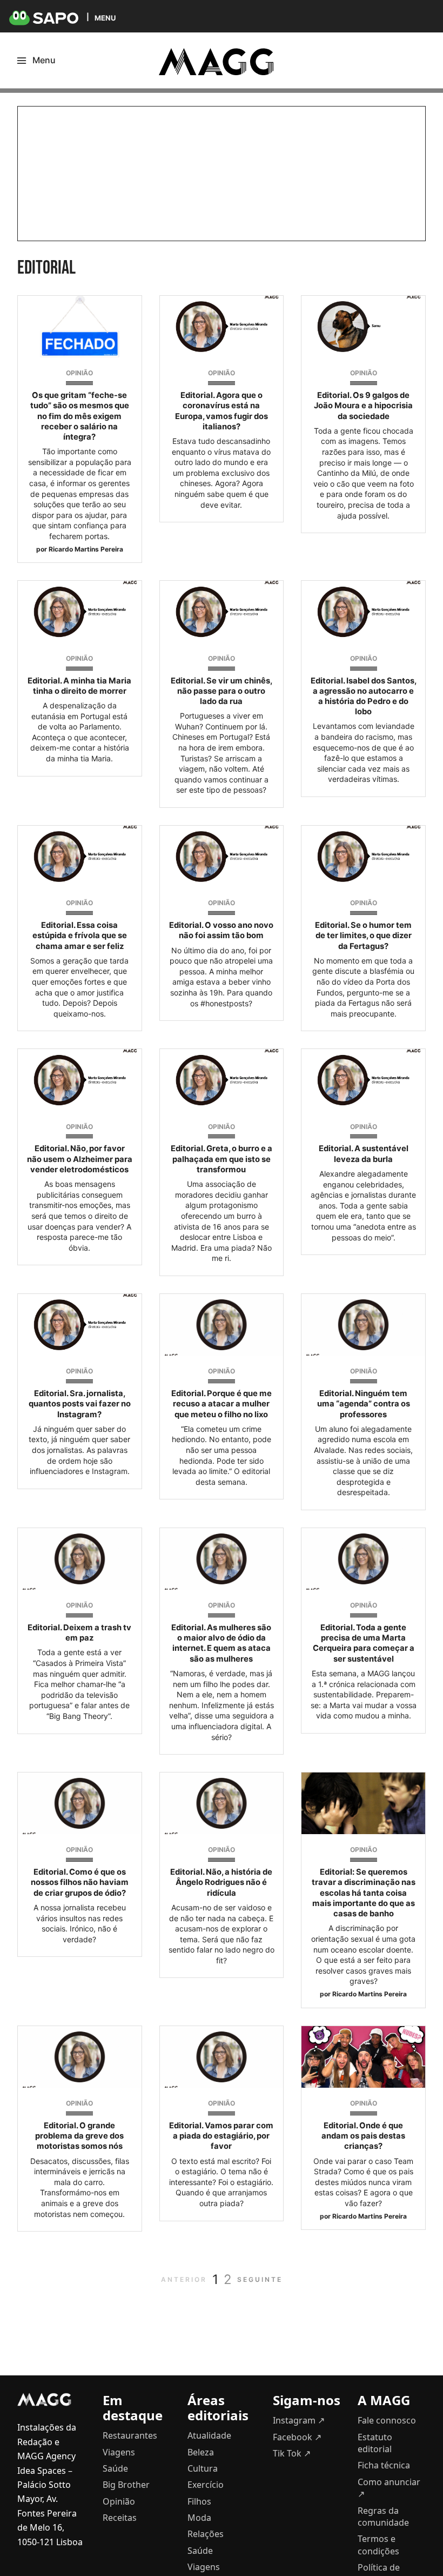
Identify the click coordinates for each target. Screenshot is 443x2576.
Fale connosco (387, 2420)
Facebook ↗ (297, 2437)
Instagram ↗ (299, 2420)
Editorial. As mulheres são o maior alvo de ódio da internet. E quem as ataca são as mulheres (221, 1643)
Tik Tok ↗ (292, 2453)
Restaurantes (130, 2435)
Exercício (206, 2485)
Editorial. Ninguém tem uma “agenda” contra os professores (364, 1404)
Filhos (199, 2501)
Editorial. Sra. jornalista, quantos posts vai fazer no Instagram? (80, 1404)
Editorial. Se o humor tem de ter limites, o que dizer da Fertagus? (363, 935)
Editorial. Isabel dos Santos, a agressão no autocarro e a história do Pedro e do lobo (364, 696)
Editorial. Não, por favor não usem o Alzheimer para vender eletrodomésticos (80, 1159)
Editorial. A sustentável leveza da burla (364, 1154)
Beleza (201, 2452)
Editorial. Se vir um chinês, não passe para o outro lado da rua (222, 691)
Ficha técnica (384, 2465)
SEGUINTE (260, 2279)
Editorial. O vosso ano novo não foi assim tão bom (221, 930)
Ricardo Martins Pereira (86, 549)
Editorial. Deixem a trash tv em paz (79, 1633)
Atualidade (209, 2435)
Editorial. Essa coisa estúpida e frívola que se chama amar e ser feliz (80, 935)
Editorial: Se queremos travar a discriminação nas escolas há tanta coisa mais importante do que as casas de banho (364, 1893)
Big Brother (126, 2485)
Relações (206, 2534)
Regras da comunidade (383, 2517)
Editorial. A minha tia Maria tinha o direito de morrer (79, 686)
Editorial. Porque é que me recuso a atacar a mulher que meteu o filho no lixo (222, 1404)
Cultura (203, 2468)
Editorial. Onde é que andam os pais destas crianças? (363, 2136)
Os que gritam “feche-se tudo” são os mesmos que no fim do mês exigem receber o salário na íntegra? (80, 416)
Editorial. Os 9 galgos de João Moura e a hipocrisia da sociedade (363, 406)
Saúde (115, 2468)
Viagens (119, 2452)
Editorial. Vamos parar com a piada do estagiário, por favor (221, 2136)
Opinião (79, 373)
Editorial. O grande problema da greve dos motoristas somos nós (79, 2136)
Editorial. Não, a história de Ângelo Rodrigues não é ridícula (221, 1882)
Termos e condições (378, 2545)
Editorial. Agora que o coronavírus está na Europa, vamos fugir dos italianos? (222, 411)
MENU (105, 18)
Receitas (120, 2518)
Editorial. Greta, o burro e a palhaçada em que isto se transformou (222, 1159)
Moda (199, 2518)
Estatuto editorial (375, 2443)
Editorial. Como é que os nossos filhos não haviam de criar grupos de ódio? (80, 1882)
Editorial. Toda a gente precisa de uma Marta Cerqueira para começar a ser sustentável (364, 1643)
